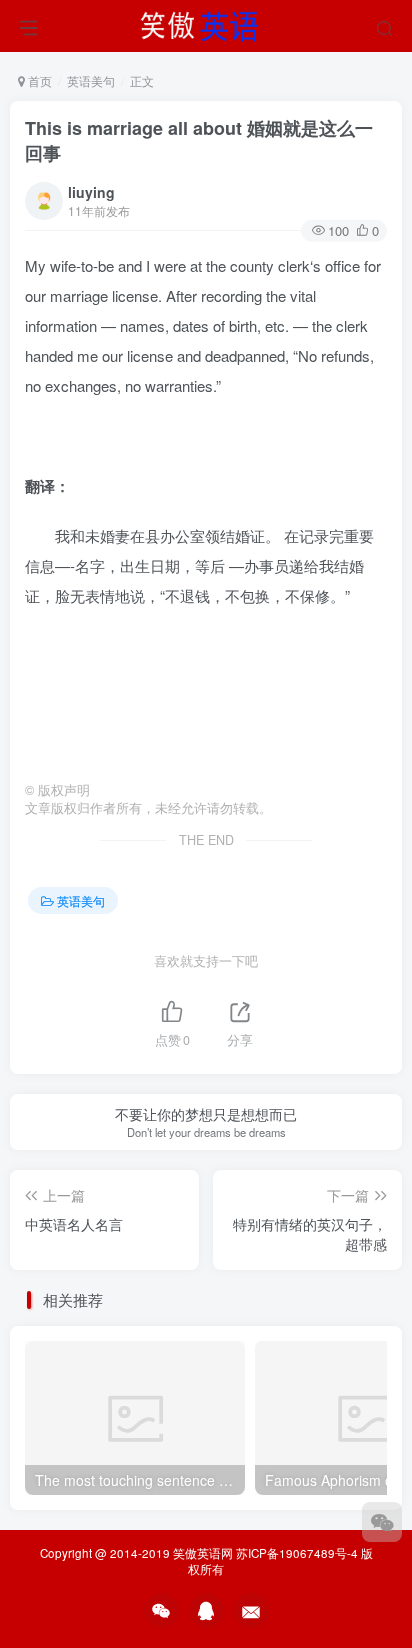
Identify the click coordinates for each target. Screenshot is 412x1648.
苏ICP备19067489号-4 (297, 1553)
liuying (91, 192)
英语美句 (91, 80)
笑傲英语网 (203, 1553)
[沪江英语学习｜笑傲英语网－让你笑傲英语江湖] (206, 23)
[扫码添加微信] (382, 1522)
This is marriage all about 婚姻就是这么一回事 (199, 140)
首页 (38, 80)
